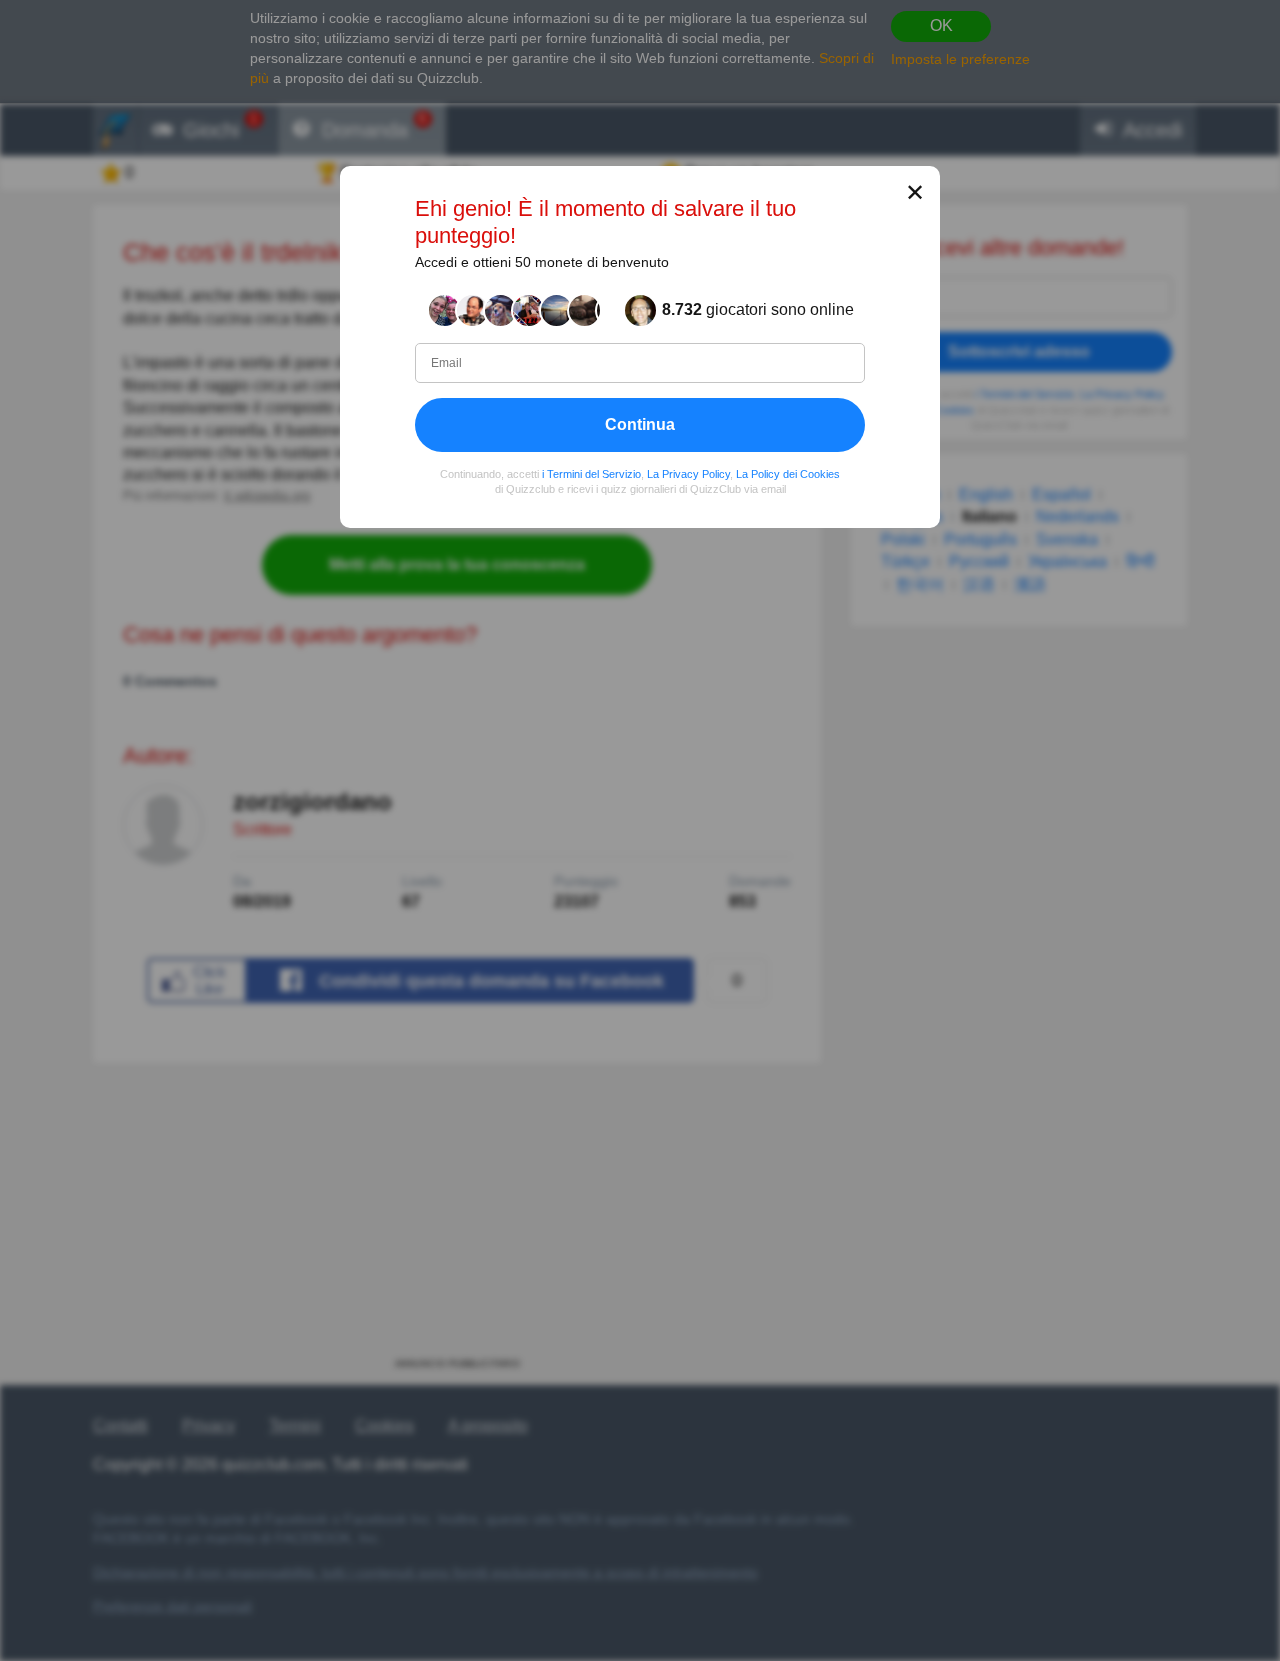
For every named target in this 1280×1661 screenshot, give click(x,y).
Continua (640, 424)
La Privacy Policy (688, 474)
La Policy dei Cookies (788, 474)
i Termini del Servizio (591, 474)
